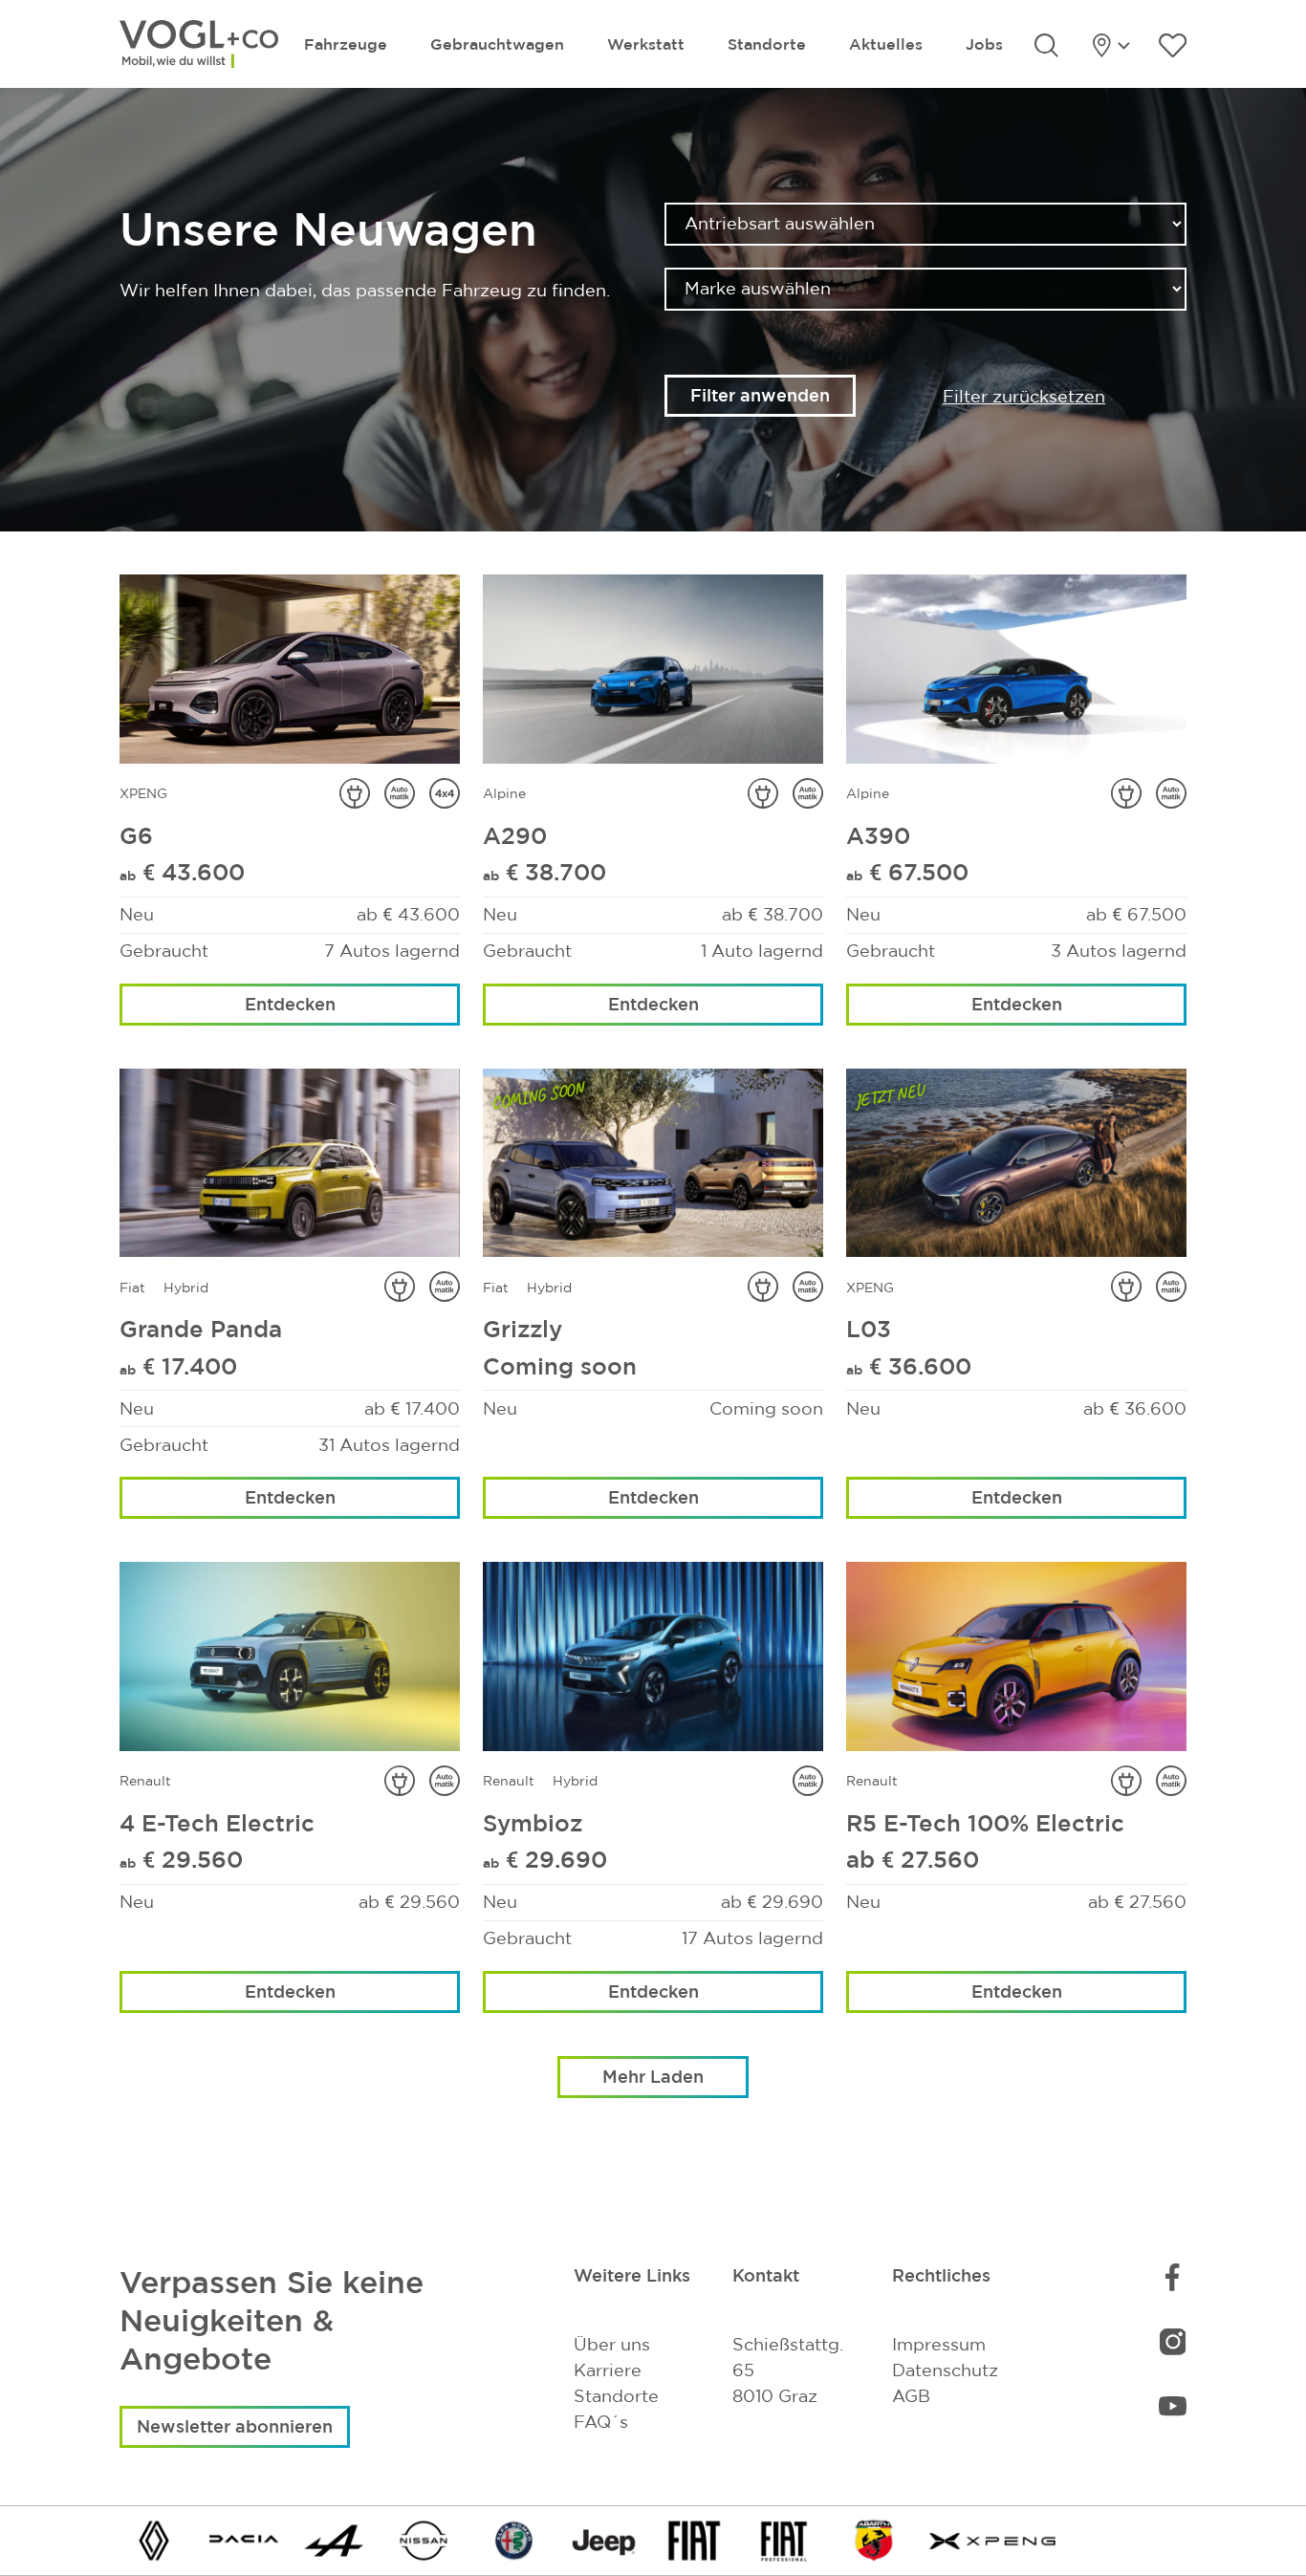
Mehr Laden (653, 2076)
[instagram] (1173, 2341)
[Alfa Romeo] (514, 2539)
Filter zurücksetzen (1024, 396)
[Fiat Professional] (784, 2539)
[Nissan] (424, 2539)
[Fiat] (694, 2539)
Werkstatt (646, 44)
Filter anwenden (760, 395)
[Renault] (154, 2539)
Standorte (767, 44)
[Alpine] (334, 2539)
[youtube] (1173, 2404)
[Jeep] (604, 2539)
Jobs (984, 44)
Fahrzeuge (346, 44)
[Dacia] (244, 2539)
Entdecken (290, 1004)
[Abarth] (874, 2539)
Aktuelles (886, 44)
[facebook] (1172, 2277)
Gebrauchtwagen (497, 44)
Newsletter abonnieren (235, 2426)
